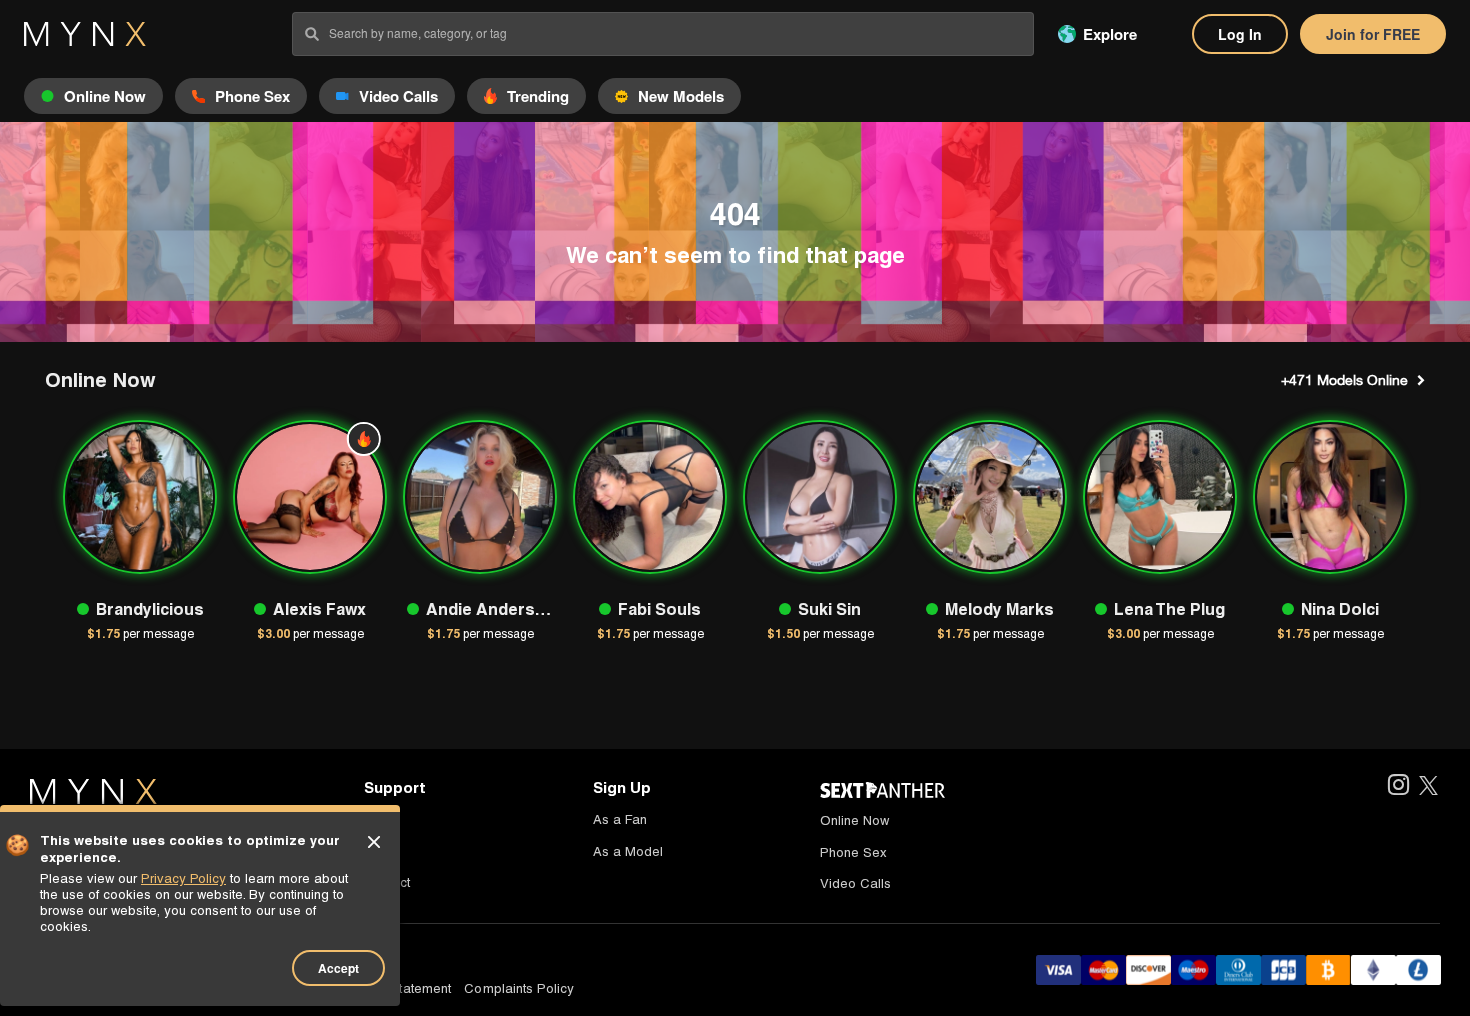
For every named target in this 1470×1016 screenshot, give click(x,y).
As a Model (628, 851)
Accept (338, 968)
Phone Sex (853, 852)
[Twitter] (1428, 786)
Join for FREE (1373, 34)
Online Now (854, 820)
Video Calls (855, 883)
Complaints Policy (519, 988)
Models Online (1344, 380)
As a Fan (620, 819)
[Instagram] (1397, 786)
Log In (1240, 34)
